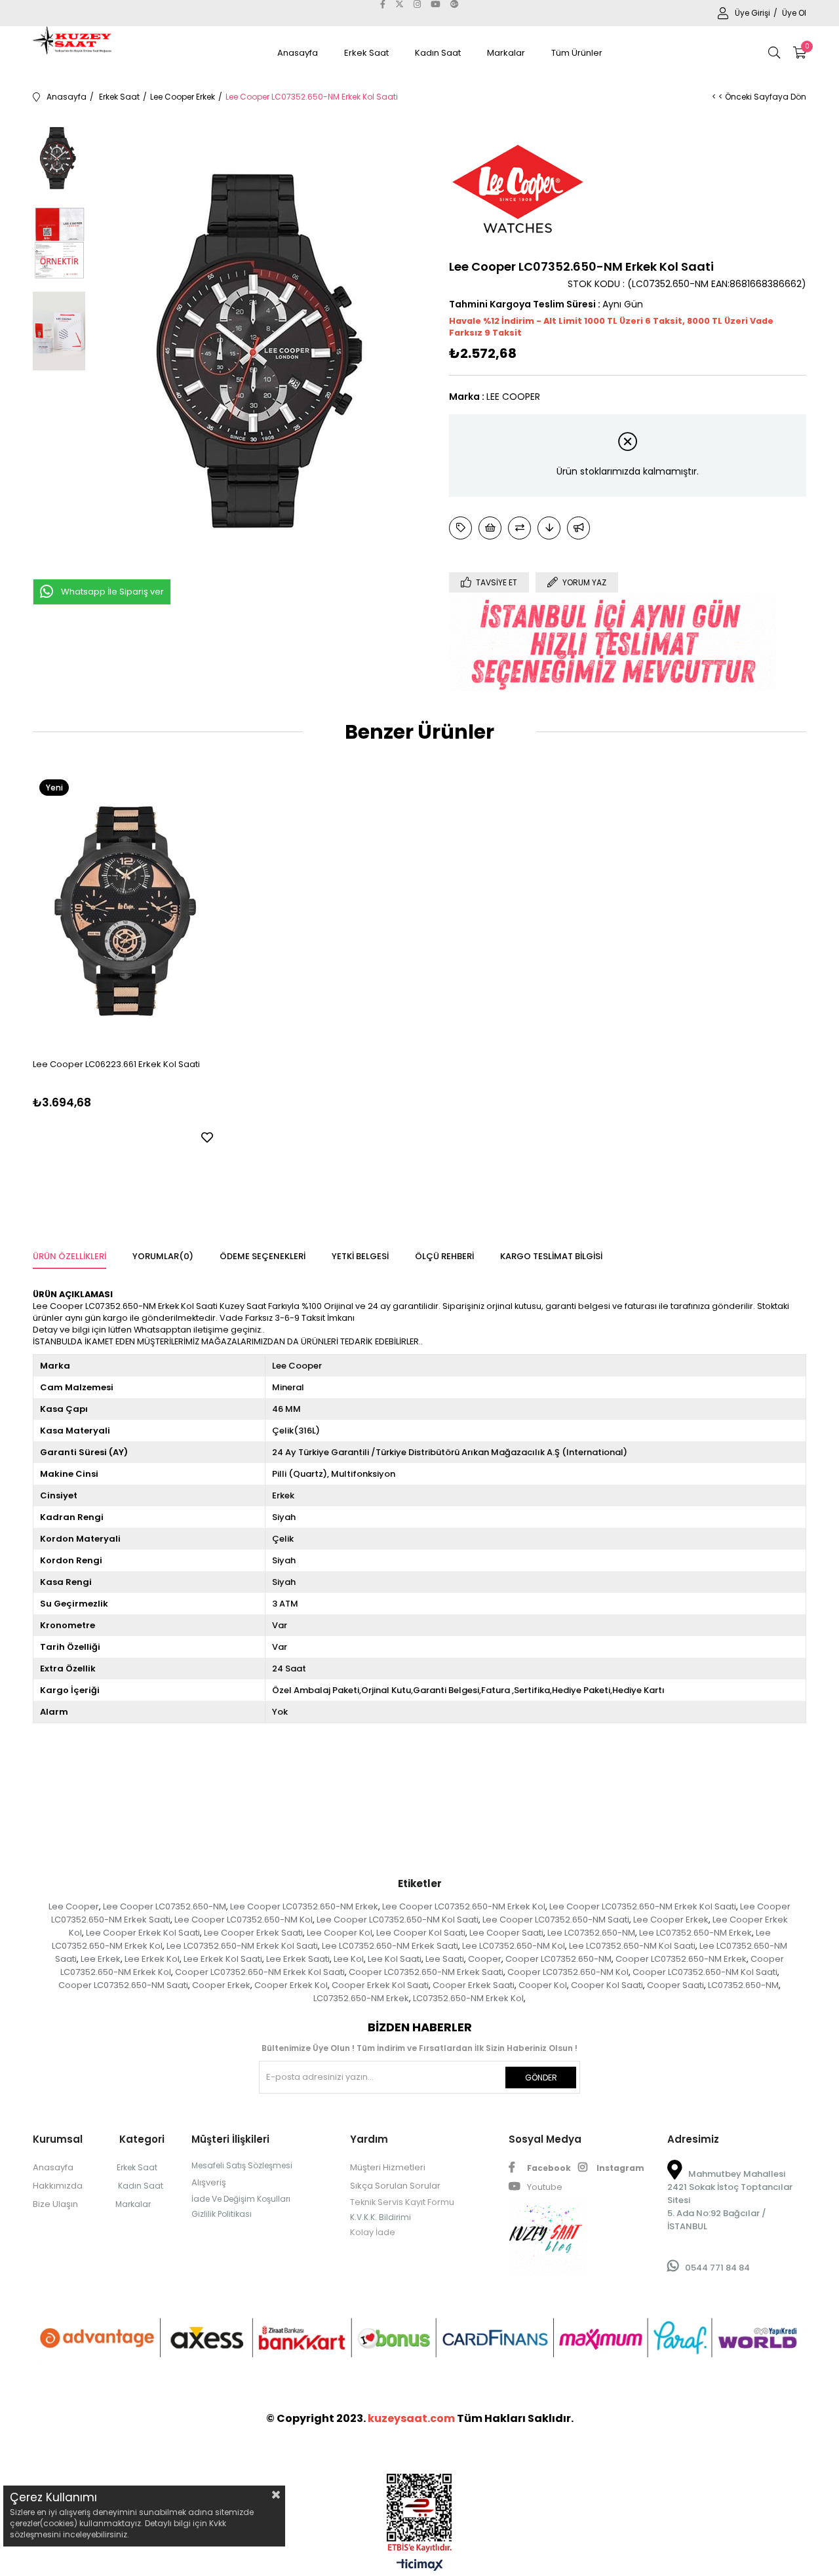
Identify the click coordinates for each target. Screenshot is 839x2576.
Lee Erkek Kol (152, 1959)
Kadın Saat (438, 53)
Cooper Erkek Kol (291, 1985)
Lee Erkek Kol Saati (223, 1959)
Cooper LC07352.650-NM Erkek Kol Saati (260, 1972)
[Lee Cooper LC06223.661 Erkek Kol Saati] (125, 910)
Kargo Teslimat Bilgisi (551, 1256)
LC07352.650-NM (743, 1985)
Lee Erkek (101, 1959)
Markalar (506, 53)
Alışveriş (209, 2182)
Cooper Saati (675, 1985)
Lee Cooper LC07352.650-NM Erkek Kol (464, 1906)
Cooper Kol (543, 1985)
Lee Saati (445, 1959)
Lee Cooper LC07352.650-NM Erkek (304, 1906)
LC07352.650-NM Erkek (361, 1998)
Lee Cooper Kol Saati (421, 1933)
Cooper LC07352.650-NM (558, 1959)
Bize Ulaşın (55, 2204)
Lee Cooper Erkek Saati (253, 1933)
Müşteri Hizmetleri (388, 2167)
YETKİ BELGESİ (360, 1256)
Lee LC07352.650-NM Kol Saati (632, 1946)
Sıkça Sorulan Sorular (395, 2186)
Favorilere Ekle (207, 1137)
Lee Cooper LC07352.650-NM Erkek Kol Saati (643, 1906)
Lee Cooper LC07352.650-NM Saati (556, 1920)
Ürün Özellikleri (69, 1256)
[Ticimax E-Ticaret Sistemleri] (420, 2566)
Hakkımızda (58, 2186)
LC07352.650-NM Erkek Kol (468, 1998)
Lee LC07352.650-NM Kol (514, 1946)
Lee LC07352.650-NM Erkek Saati (390, 1946)
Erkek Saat (366, 53)
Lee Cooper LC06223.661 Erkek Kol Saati (116, 1064)
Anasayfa (298, 53)
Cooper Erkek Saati (474, 1985)
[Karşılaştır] (519, 528)
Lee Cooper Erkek (671, 1920)
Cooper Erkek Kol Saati (380, 1985)
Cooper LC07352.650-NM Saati (123, 1985)
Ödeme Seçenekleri (263, 1256)
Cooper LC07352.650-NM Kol (568, 1972)
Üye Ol (794, 13)
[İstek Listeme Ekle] (490, 528)
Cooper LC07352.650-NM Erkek (681, 1959)
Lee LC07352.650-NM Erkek (695, 1933)
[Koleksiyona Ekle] (460, 528)
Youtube (544, 2187)
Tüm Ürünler (577, 53)
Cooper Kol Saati (607, 1985)
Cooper (485, 1959)
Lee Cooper (74, 1906)
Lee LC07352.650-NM (591, 1933)
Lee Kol (349, 1959)
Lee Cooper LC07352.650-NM (165, 1906)
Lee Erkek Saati (298, 1959)
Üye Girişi (753, 13)
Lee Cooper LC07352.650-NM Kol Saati (398, 1920)
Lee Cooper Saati (506, 1933)
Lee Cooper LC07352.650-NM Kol (244, 1920)
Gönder (541, 2078)
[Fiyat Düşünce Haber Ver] (549, 528)
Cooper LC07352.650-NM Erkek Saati (426, 1972)
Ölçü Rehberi (444, 1256)
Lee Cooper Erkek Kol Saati (143, 1933)
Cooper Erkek (221, 1985)
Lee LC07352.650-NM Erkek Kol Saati (242, 1946)
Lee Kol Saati (395, 1959)
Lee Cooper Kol (340, 1933)
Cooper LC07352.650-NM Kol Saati (705, 1972)
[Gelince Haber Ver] (578, 528)
